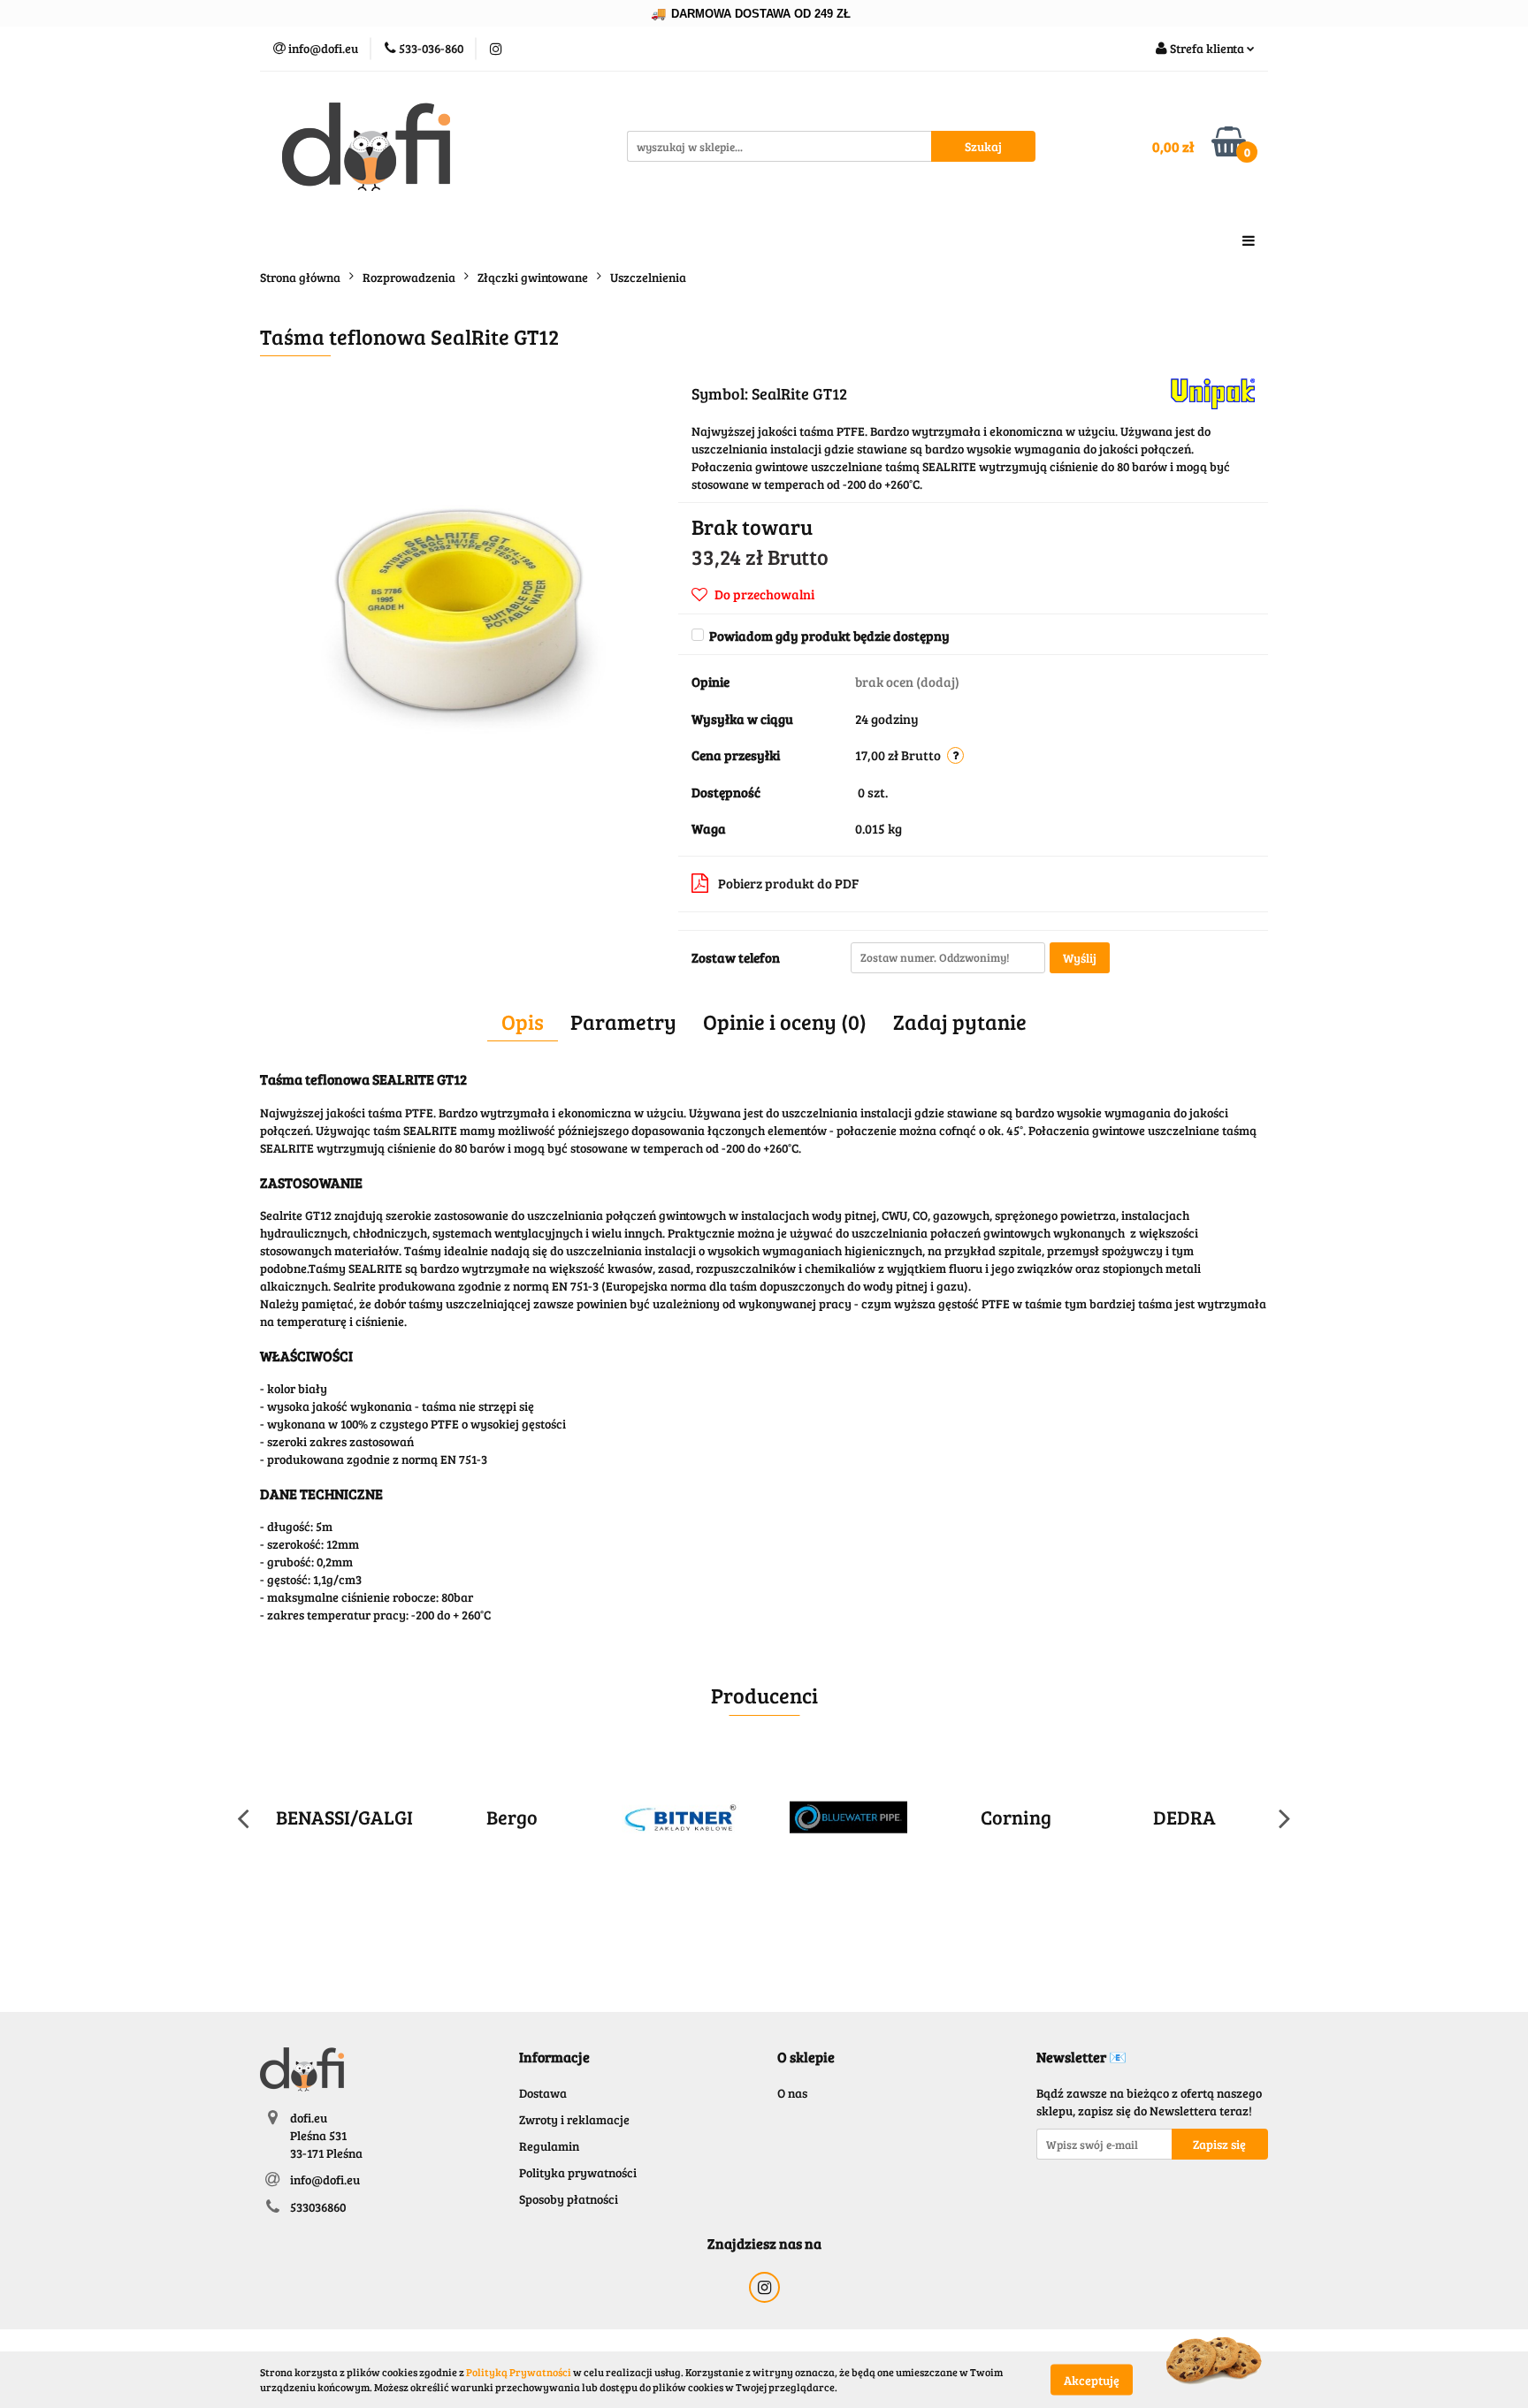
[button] (554, 2057)
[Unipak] (1213, 392)
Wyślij (1080, 958)
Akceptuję (1092, 2379)
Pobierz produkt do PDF (788, 883)
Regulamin (549, 2146)
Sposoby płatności (569, 2199)
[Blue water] (848, 1817)
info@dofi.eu (325, 2179)
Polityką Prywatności (519, 2372)
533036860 (318, 2207)
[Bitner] (680, 1817)
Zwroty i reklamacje (574, 2119)
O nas (792, 2093)
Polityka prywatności (578, 2172)
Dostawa (543, 2093)
